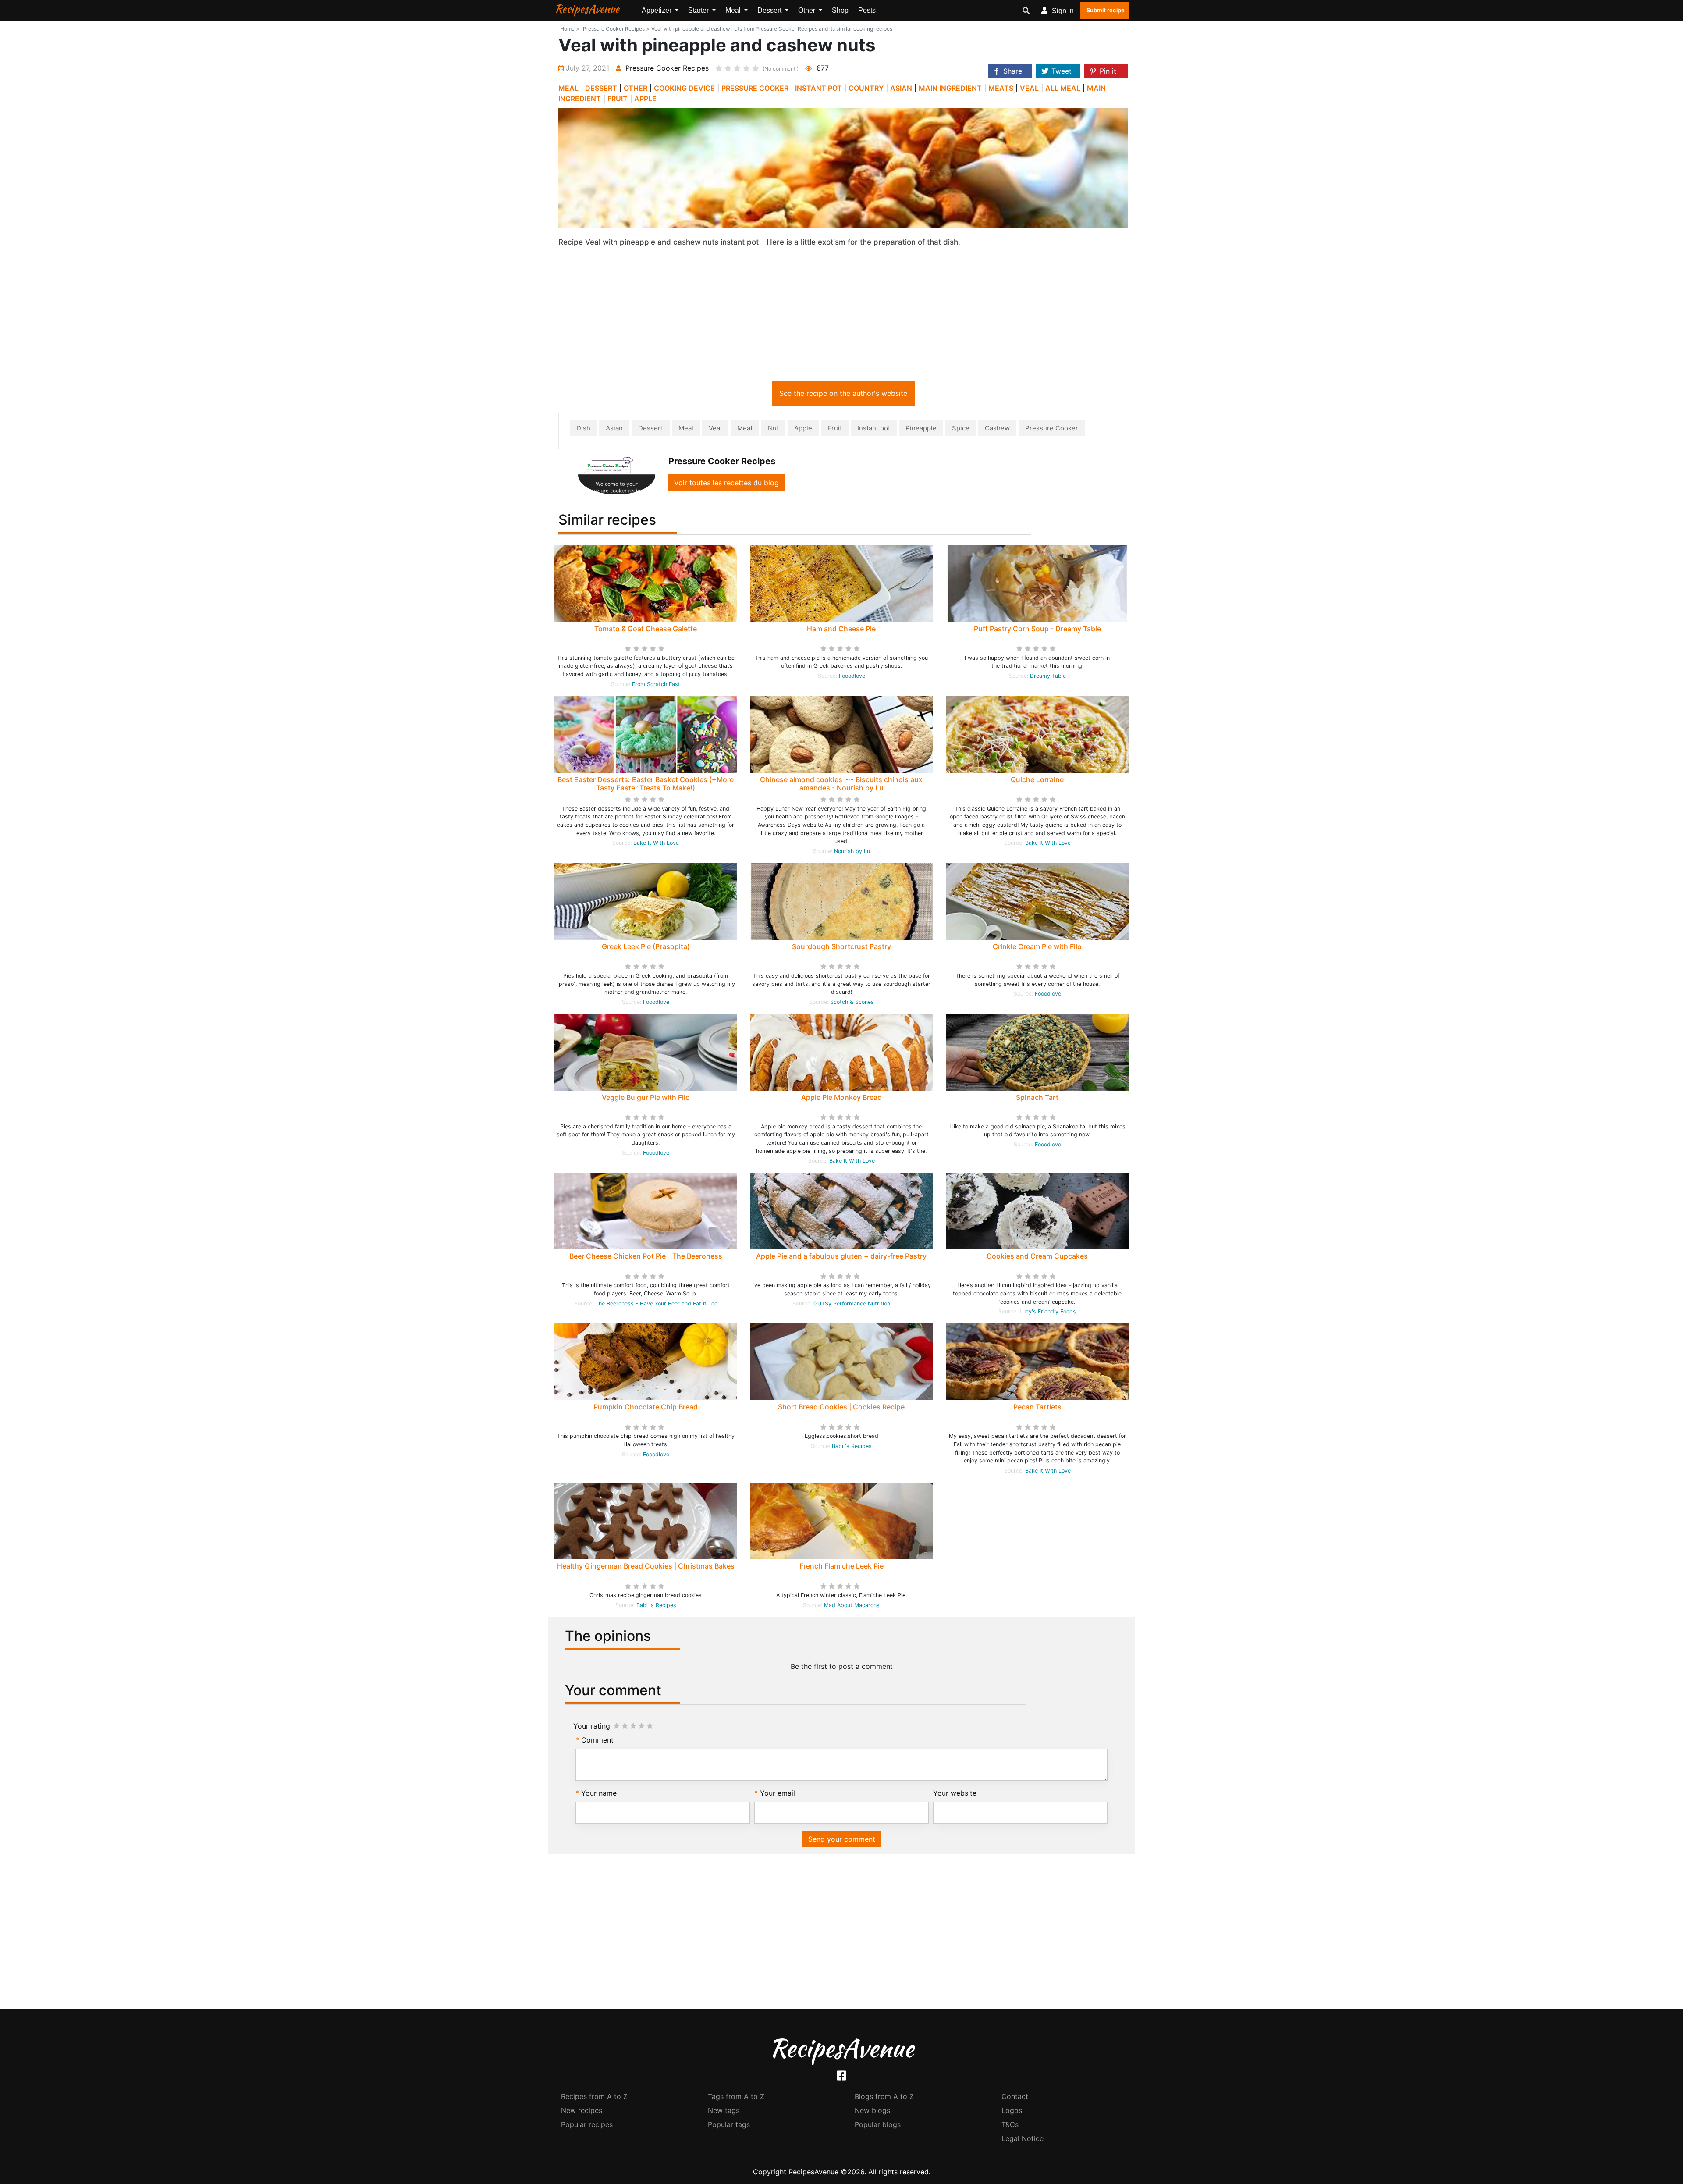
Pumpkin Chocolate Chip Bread (646, 1407)
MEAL (568, 88)
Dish (583, 428)
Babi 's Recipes (852, 1446)
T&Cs (1010, 2124)
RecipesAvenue (587, 9)
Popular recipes (587, 2124)
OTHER (636, 88)
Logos (1012, 2110)
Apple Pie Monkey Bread (841, 1097)
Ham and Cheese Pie (841, 629)
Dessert (651, 428)
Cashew (997, 428)
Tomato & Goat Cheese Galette (646, 629)
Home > (570, 29)
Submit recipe (1106, 10)
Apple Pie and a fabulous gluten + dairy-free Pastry (841, 1256)
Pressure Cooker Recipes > (616, 29)
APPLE (645, 99)
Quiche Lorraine (1037, 779)
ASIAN (901, 88)
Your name (599, 1793)
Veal (715, 428)
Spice (961, 428)
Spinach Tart (1037, 1097)
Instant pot (874, 428)
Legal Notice (1023, 2138)
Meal (686, 428)
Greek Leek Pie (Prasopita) (646, 946)
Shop (840, 10)
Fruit (835, 428)
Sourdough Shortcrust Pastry (841, 946)
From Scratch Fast (656, 684)
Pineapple (921, 428)
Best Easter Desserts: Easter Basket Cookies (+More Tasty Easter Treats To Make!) (646, 784)
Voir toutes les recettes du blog (726, 483)
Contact (1015, 2096)
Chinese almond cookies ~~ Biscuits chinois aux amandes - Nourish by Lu (841, 784)
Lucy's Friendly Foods (1048, 1311)
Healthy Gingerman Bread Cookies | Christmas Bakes (646, 1566)
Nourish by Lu (852, 851)
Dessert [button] (770, 10)
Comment (597, 1740)
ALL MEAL (1063, 88)
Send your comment (842, 1839)
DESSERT (601, 88)
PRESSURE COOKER (755, 88)
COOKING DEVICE (684, 88)
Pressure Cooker (1052, 428)
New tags (724, 2110)
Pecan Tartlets (1037, 1407)
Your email (778, 1793)
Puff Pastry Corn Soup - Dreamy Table (1037, 629)
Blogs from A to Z (884, 2096)
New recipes (582, 2110)
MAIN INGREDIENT (950, 88)
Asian (614, 428)
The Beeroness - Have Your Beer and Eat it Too (656, 1304)
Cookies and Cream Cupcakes (1037, 1256)
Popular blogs (878, 2124)
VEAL (1029, 88)
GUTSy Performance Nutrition (852, 1304)
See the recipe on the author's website (843, 393)
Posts (867, 10)
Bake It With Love (656, 843)
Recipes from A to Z (594, 2096)
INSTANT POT (818, 88)
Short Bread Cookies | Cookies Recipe (841, 1407)
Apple (803, 428)
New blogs (872, 2110)
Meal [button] (734, 10)
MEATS (1001, 88)
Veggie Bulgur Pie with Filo (646, 1097)
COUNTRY (866, 88)
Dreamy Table (1048, 676)
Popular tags (729, 2124)
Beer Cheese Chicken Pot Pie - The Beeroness (646, 1256)
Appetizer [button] (657, 10)
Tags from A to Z (736, 2096)
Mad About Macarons (852, 1605)
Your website (955, 1793)
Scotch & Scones (852, 1002)
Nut (773, 428)
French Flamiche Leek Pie (841, 1566)
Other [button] (808, 10)
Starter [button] (699, 10)
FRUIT (618, 99)
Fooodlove (852, 676)
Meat (745, 428)
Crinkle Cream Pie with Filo (1037, 946)
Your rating (592, 1726)
